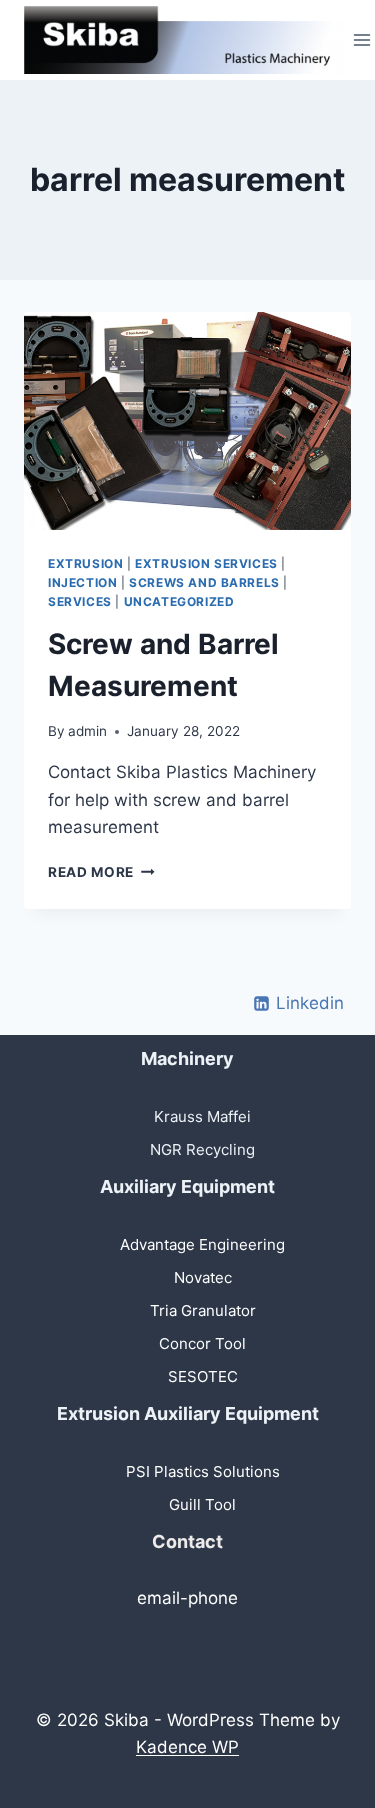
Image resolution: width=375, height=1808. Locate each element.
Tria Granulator (203, 1310)
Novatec (203, 1277)
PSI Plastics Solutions (203, 1471)
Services (80, 601)
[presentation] (187, 421)
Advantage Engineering (202, 1244)
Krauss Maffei (202, 1116)
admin (87, 731)
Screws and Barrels (204, 582)
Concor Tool (202, 1343)
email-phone (187, 1598)
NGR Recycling (202, 1149)
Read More (101, 872)
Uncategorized (179, 601)
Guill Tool (202, 1504)
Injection (82, 582)
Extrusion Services (206, 563)
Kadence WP (187, 1747)
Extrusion (85, 563)
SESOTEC (203, 1376)
